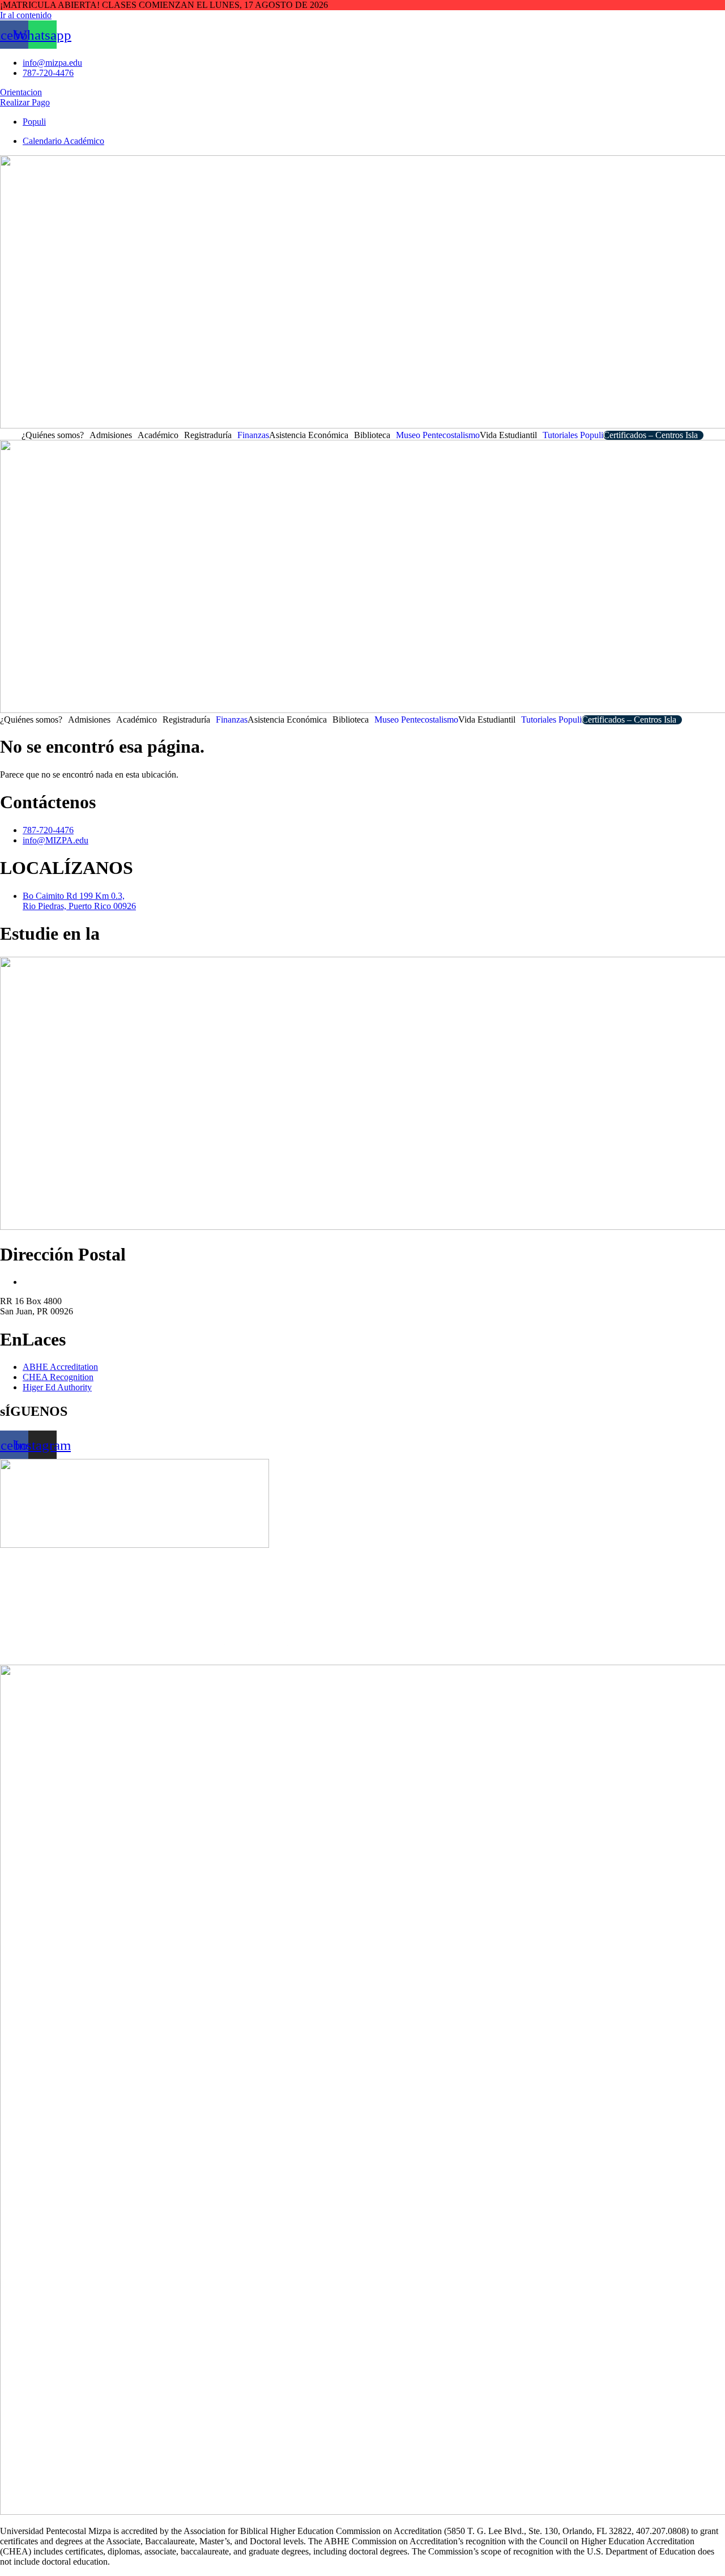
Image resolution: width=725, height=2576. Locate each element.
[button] (56, 435)
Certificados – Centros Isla (651, 435)
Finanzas (253, 435)
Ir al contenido (26, 15)
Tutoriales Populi (573, 435)
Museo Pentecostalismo (438, 435)
